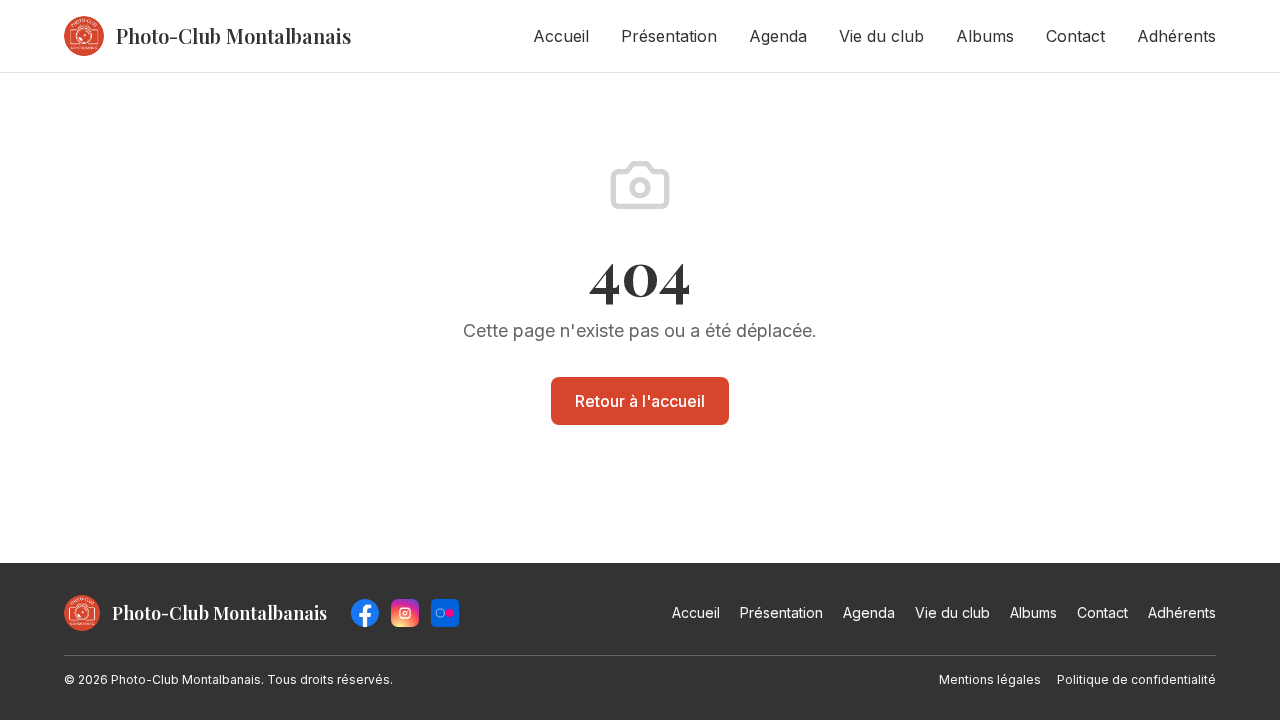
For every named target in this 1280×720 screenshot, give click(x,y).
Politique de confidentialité (1136, 679)
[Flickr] (445, 613)
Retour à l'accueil (640, 401)
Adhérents (1176, 36)
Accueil (561, 36)
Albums (985, 36)
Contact (1075, 36)
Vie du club (881, 36)
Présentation (669, 36)
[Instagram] (405, 613)
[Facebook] (365, 613)
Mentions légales (990, 679)
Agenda (778, 36)
